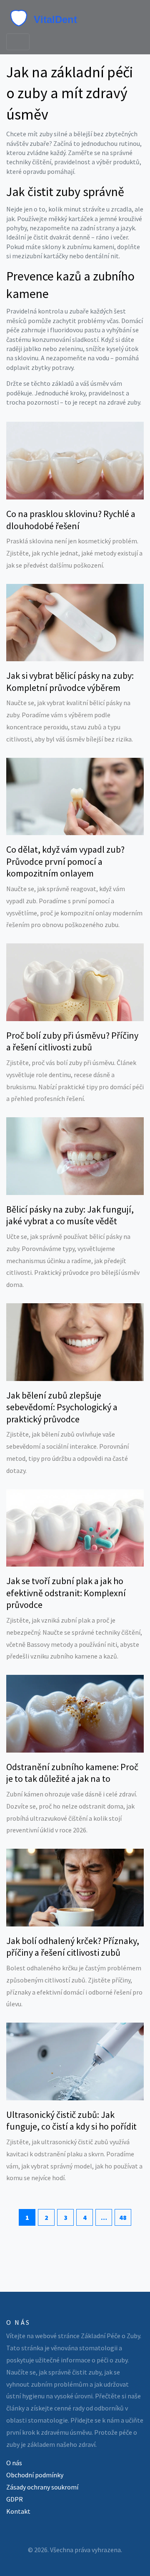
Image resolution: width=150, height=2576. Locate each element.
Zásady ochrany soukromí (42, 2487)
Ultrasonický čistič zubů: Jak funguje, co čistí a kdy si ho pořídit (71, 2121)
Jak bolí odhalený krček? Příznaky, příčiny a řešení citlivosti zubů (73, 1947)
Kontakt (18, 2511)
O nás (14, 2463)
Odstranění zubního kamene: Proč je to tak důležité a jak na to (72, 1773)
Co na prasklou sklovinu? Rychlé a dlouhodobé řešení (71, 520)
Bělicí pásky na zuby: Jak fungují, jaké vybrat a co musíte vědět (70, 1215)
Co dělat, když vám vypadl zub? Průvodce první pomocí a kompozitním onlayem (65, 861)
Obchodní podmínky (35, 2475)
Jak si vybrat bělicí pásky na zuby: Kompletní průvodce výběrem (70, 682)
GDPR (15, 2499)
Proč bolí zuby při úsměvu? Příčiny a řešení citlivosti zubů (72, 1041)
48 (123, 2217)
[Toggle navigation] (18, 42)
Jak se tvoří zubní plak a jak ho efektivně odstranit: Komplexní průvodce (66, 1593)
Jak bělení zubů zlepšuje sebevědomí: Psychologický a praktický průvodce (62, 1407)
